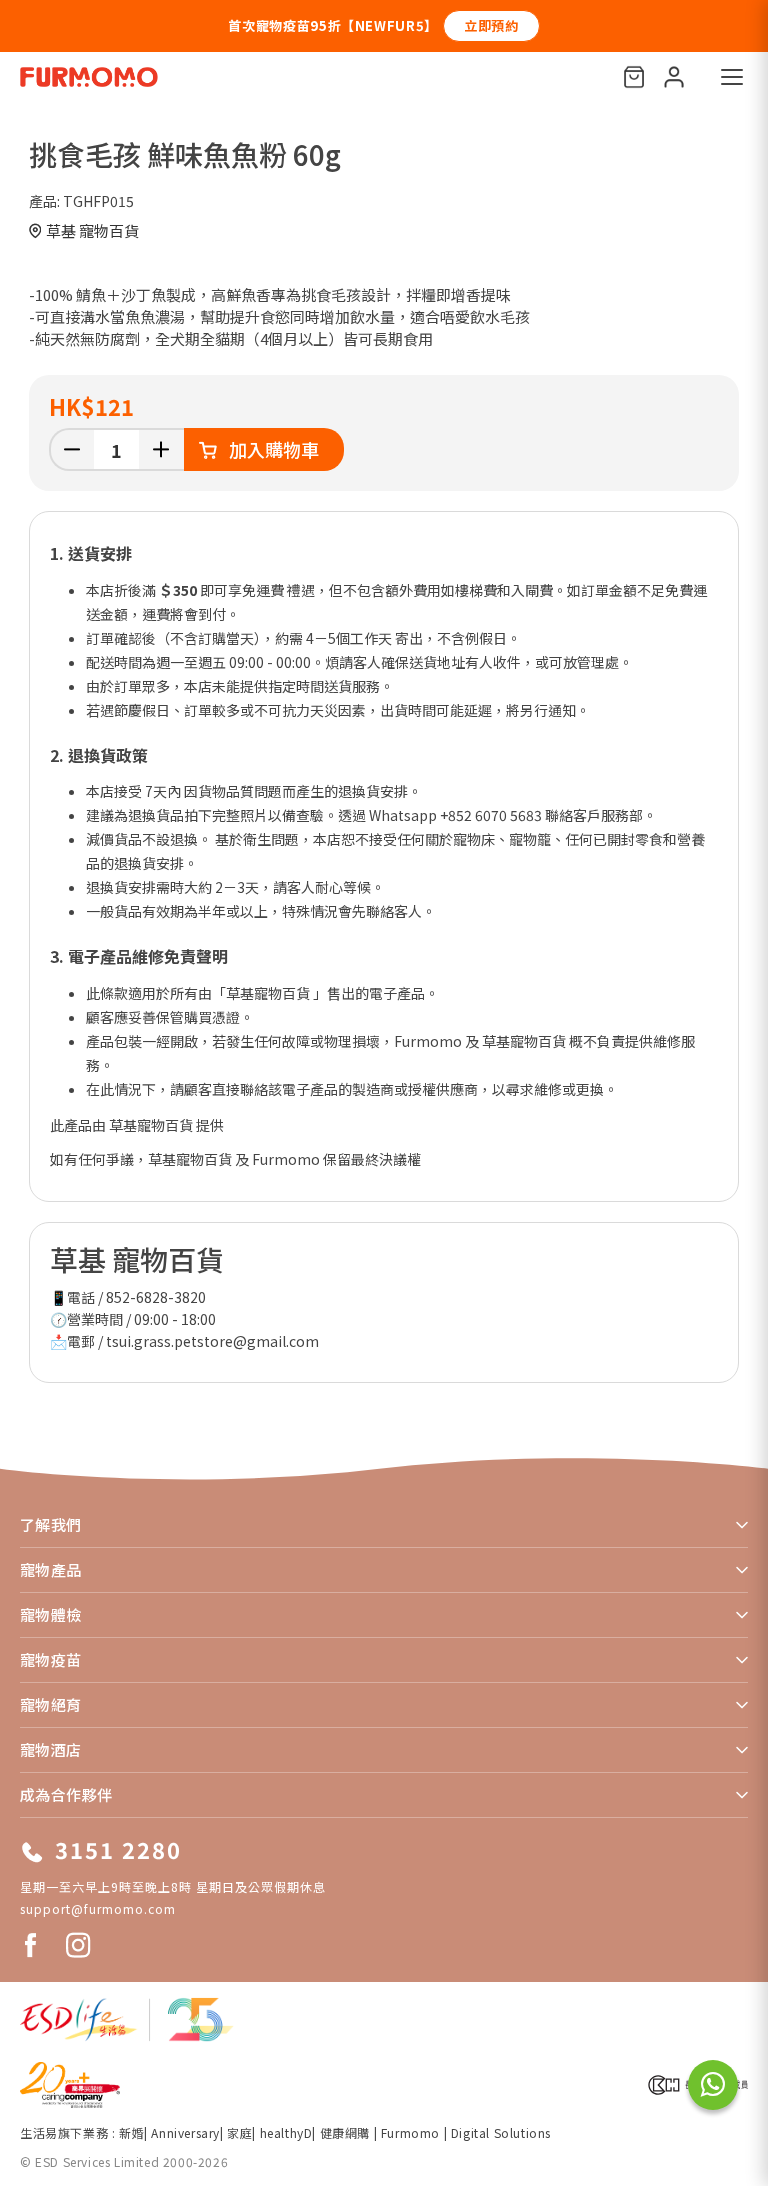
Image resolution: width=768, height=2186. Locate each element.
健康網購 (347, 2132)
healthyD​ (286, 2132)
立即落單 (705, 25)
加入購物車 (274, 449)
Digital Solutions (501, 2132)
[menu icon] (732, 77)
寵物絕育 (51, 1704)
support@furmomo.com (98, 1908)
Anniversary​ (185, 2132)
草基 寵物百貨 (92, 230)
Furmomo (410, 2132)
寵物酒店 (51, 1749)
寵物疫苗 (51, 1659)
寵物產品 (51, 1569)
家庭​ (239, 2132)
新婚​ (131, 2132)
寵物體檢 (51, 1614)
